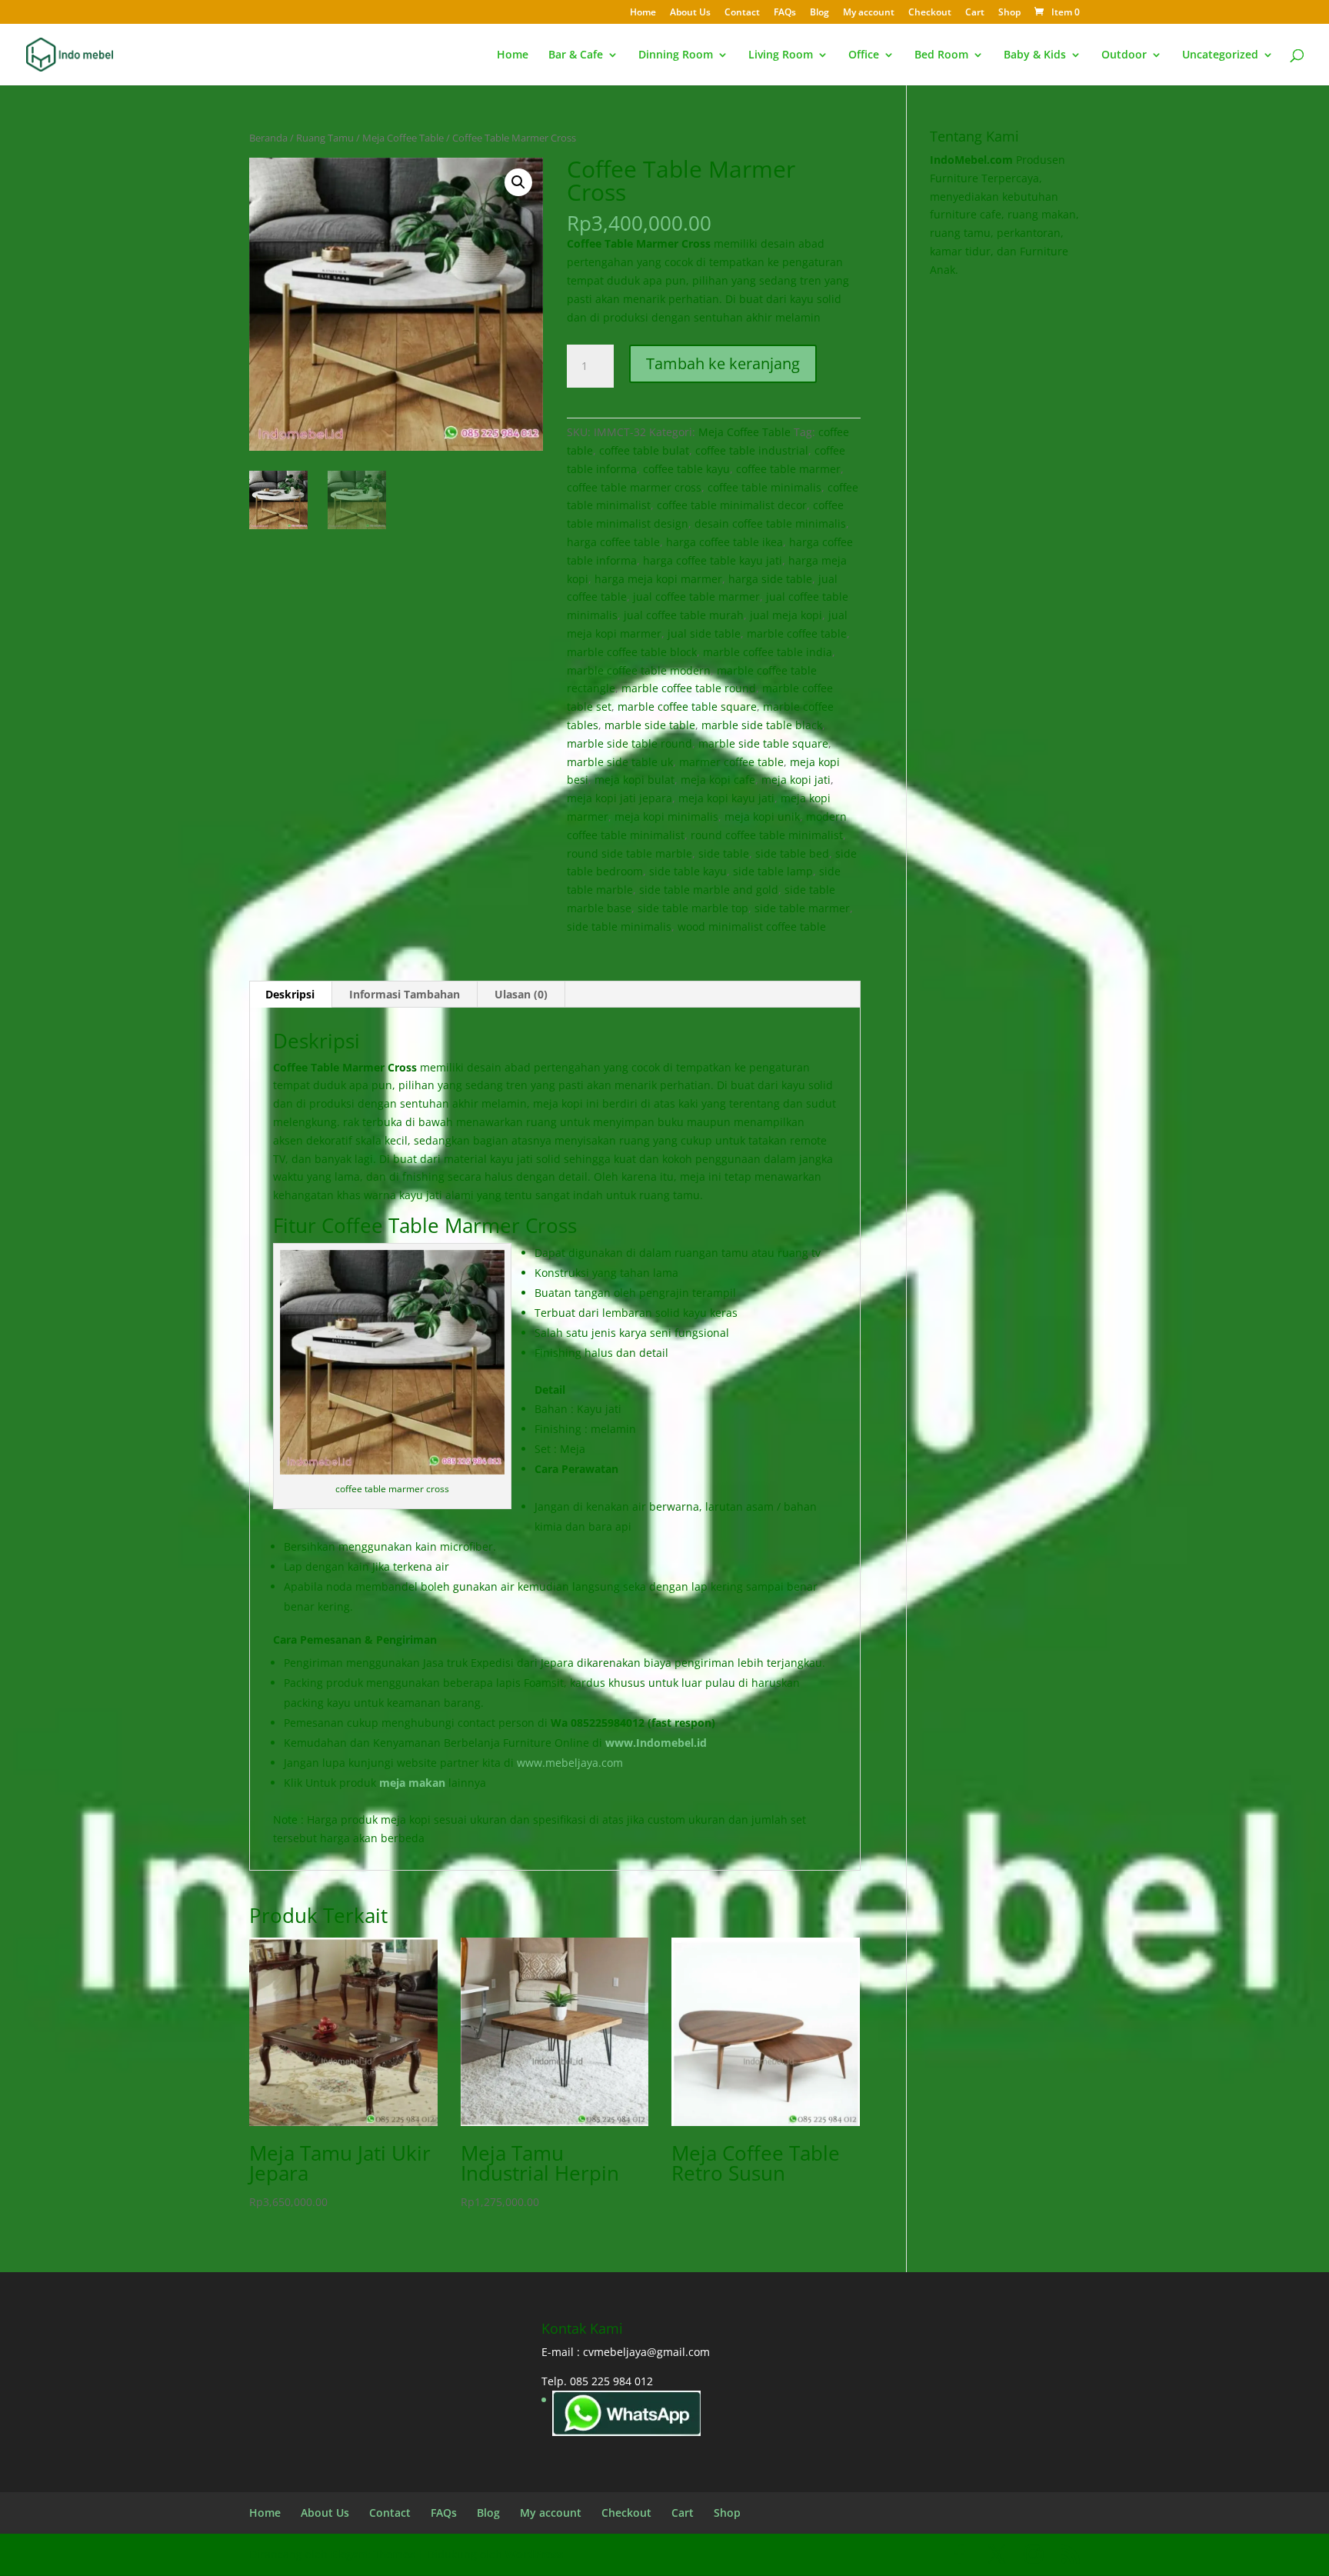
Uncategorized (1220, 55)
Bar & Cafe (576, 55)
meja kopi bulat (635, 780)
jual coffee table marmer (696, 597)
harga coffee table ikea (724, 542)
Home (643, 13)
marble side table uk (620, 762)
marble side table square (763, 743)
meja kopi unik (762, 816)
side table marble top (693, 908)
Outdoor (1124, 55)
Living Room (781, 55)
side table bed (792, 853)
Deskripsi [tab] (290, 994)
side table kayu (688, 871)
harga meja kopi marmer (658, 579)
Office (864, 55)
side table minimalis (619, 926)
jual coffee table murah (684, 615)
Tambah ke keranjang (723, 363)
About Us (690, 13)
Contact (742, 13)
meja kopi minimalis (666, 816)
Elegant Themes (373, 2554)
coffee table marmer (788, 469)
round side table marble (630, 853)
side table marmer (802, 908)
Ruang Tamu (325, 138)
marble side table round (630, 743)
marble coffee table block (632, 652)
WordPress (534, 2554)
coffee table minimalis (764, 487)
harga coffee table (613, 542)
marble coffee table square (687, 706)
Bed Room (941, 55)
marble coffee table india (768, 652)
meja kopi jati (796, 780)
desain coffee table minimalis (770, 523)
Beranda (268, 138)
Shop (1009, 13)
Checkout (930, 13)
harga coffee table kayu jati (713, 560)
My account (869, 13)
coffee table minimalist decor (732, 505)
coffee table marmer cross (634, 487)
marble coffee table (797, 633)
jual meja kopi (786, 615)
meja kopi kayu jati (726, 798)
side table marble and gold (709, 890)
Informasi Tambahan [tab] (405, 994)
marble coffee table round (689, 688)
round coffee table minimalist (767, 835)
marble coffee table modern (639, 670)
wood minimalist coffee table (752, 926)
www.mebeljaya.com (571, 1763)
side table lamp (773, 871)
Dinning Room (676, 55)
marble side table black (762, 725)
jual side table (704, 633)
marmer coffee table (731, 762)
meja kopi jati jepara (620, 798)
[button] (518, 182)
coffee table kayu (686, 469)
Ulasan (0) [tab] (521, 994)
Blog (819, 13)
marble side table (650, 725)
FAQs (785, 13)
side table (724, 853)
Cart (975, 13)
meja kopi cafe (718, 780)
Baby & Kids (1035, 55)
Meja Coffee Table (403, 138)
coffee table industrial (752, 450)
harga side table (770, 579)
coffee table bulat (644, 450)
